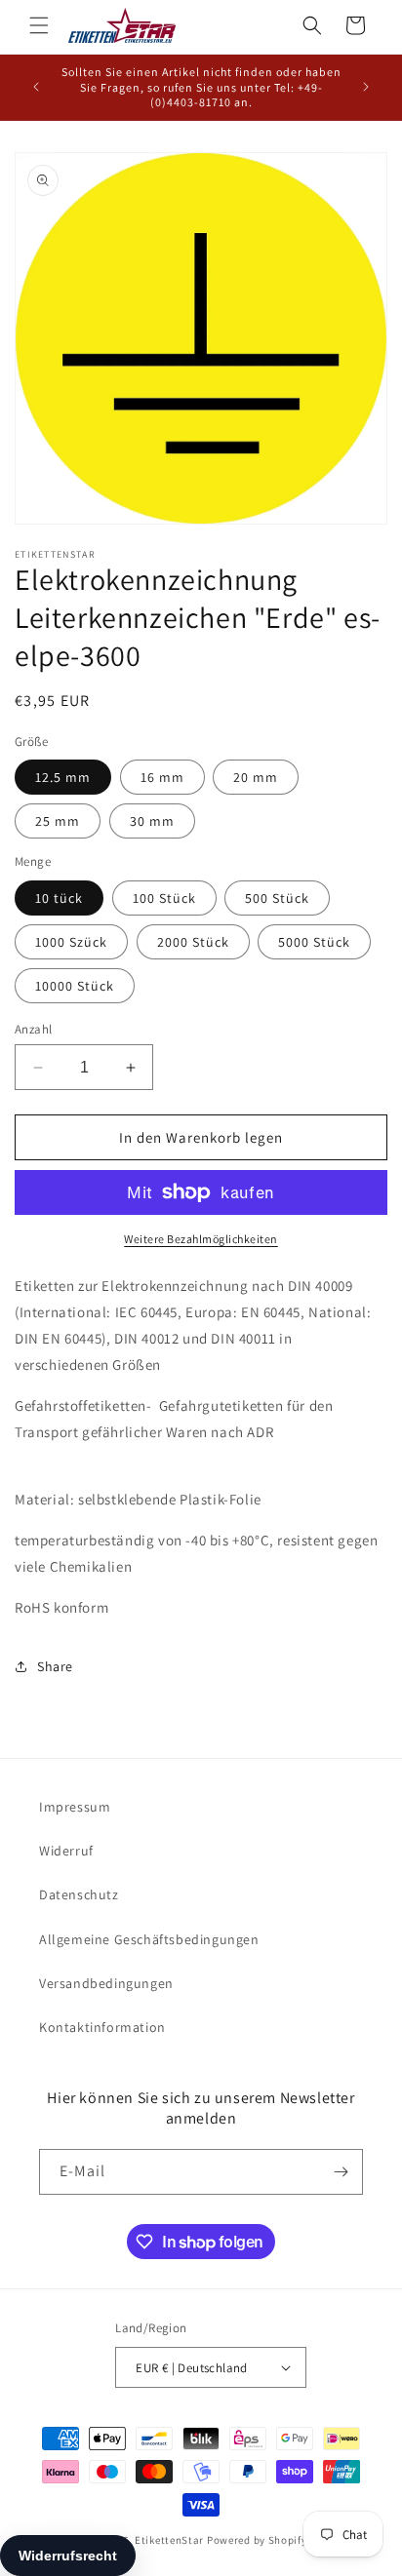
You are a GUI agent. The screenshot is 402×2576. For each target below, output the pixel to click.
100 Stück (164, 898)
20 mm (256, 777)
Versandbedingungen (106, 1983)
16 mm (162, 777)
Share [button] (55, 1666)
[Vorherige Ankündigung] (36, 87)
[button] (39, 25)
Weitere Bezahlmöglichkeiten (201, 1239)
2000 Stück (193, 942)
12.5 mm (63, 777)
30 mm (152, 821)
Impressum (75, 1807)
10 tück (59, 898)
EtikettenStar (169, 2540)
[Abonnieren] (341, 2172)
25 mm (58, 821)
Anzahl (33, 1029)
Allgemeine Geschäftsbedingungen (149, 1939)
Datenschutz (79, 1894)
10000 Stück (75, 986)
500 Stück (277, 898)
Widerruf (66, 1851)
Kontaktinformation (102, 2027)
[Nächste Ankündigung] (366, 87)
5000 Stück (314, 942)
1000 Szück (71, 942)
